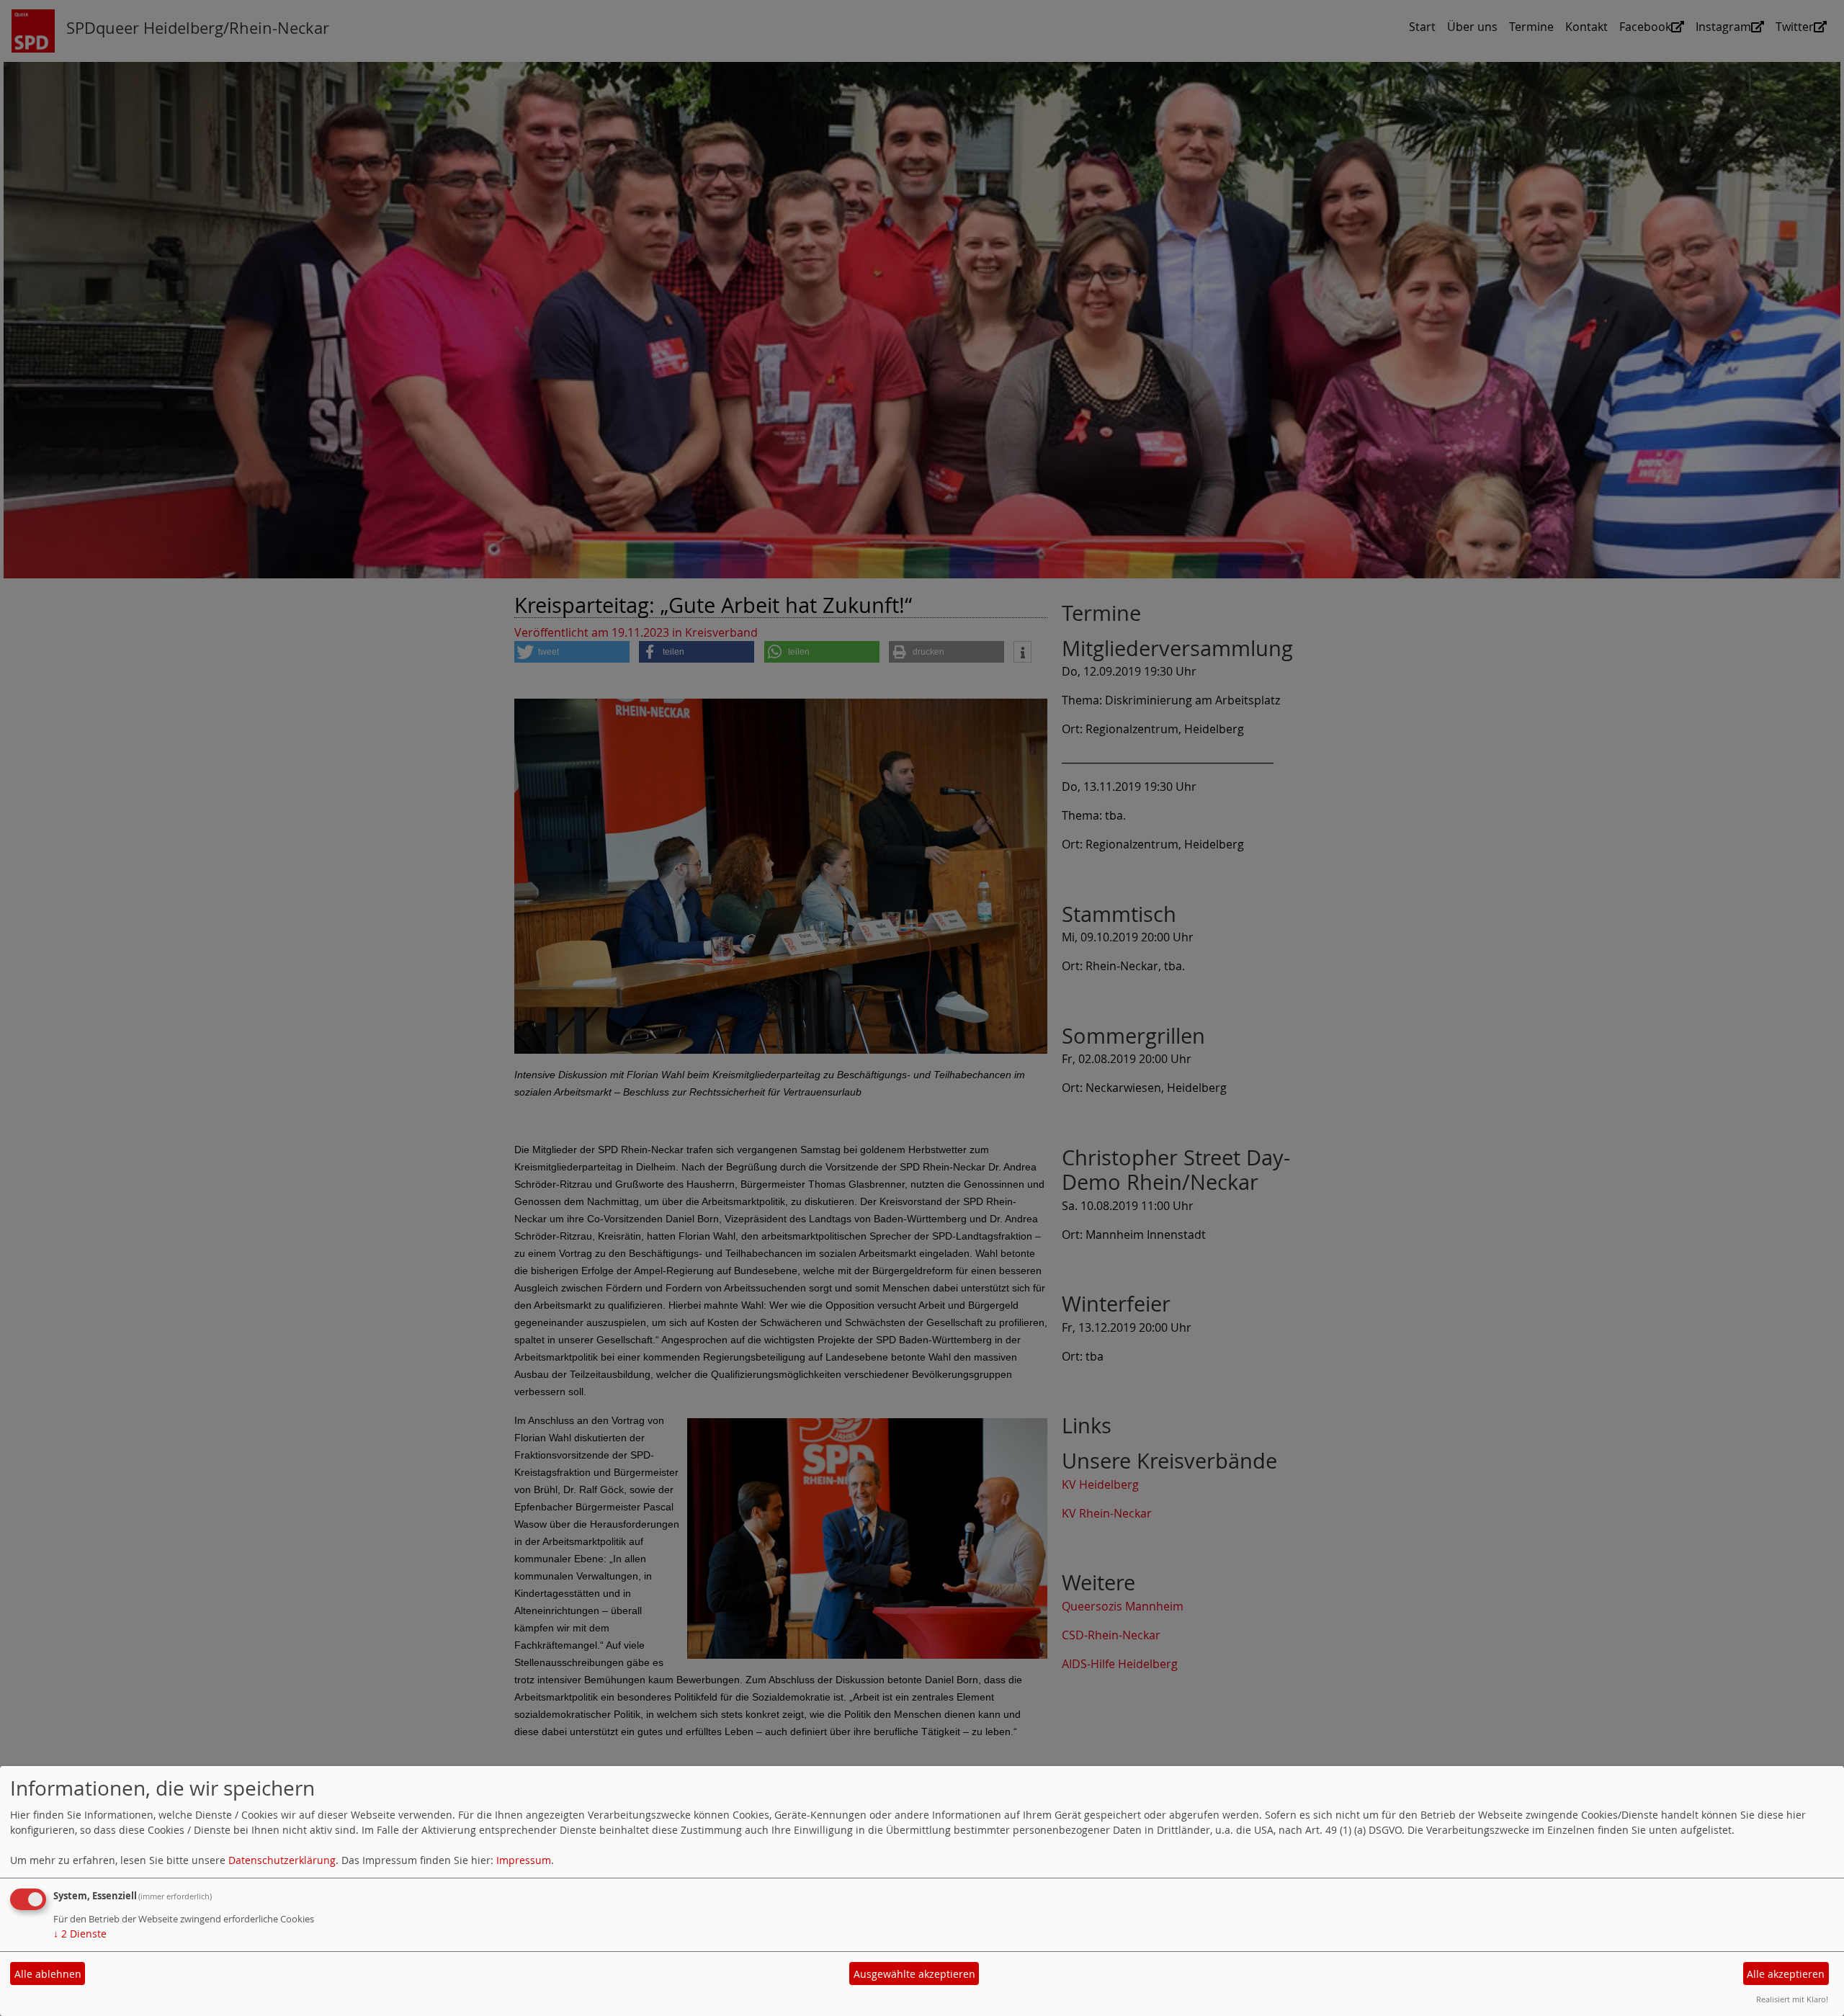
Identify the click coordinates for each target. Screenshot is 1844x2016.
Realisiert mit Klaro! (1792, 1999)
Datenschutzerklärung (282, 1860)
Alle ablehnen (48, 1974)
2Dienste (80, 1934)
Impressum (524, 1860)
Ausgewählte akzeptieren (914, 1974)
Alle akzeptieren (1786, 1974)
